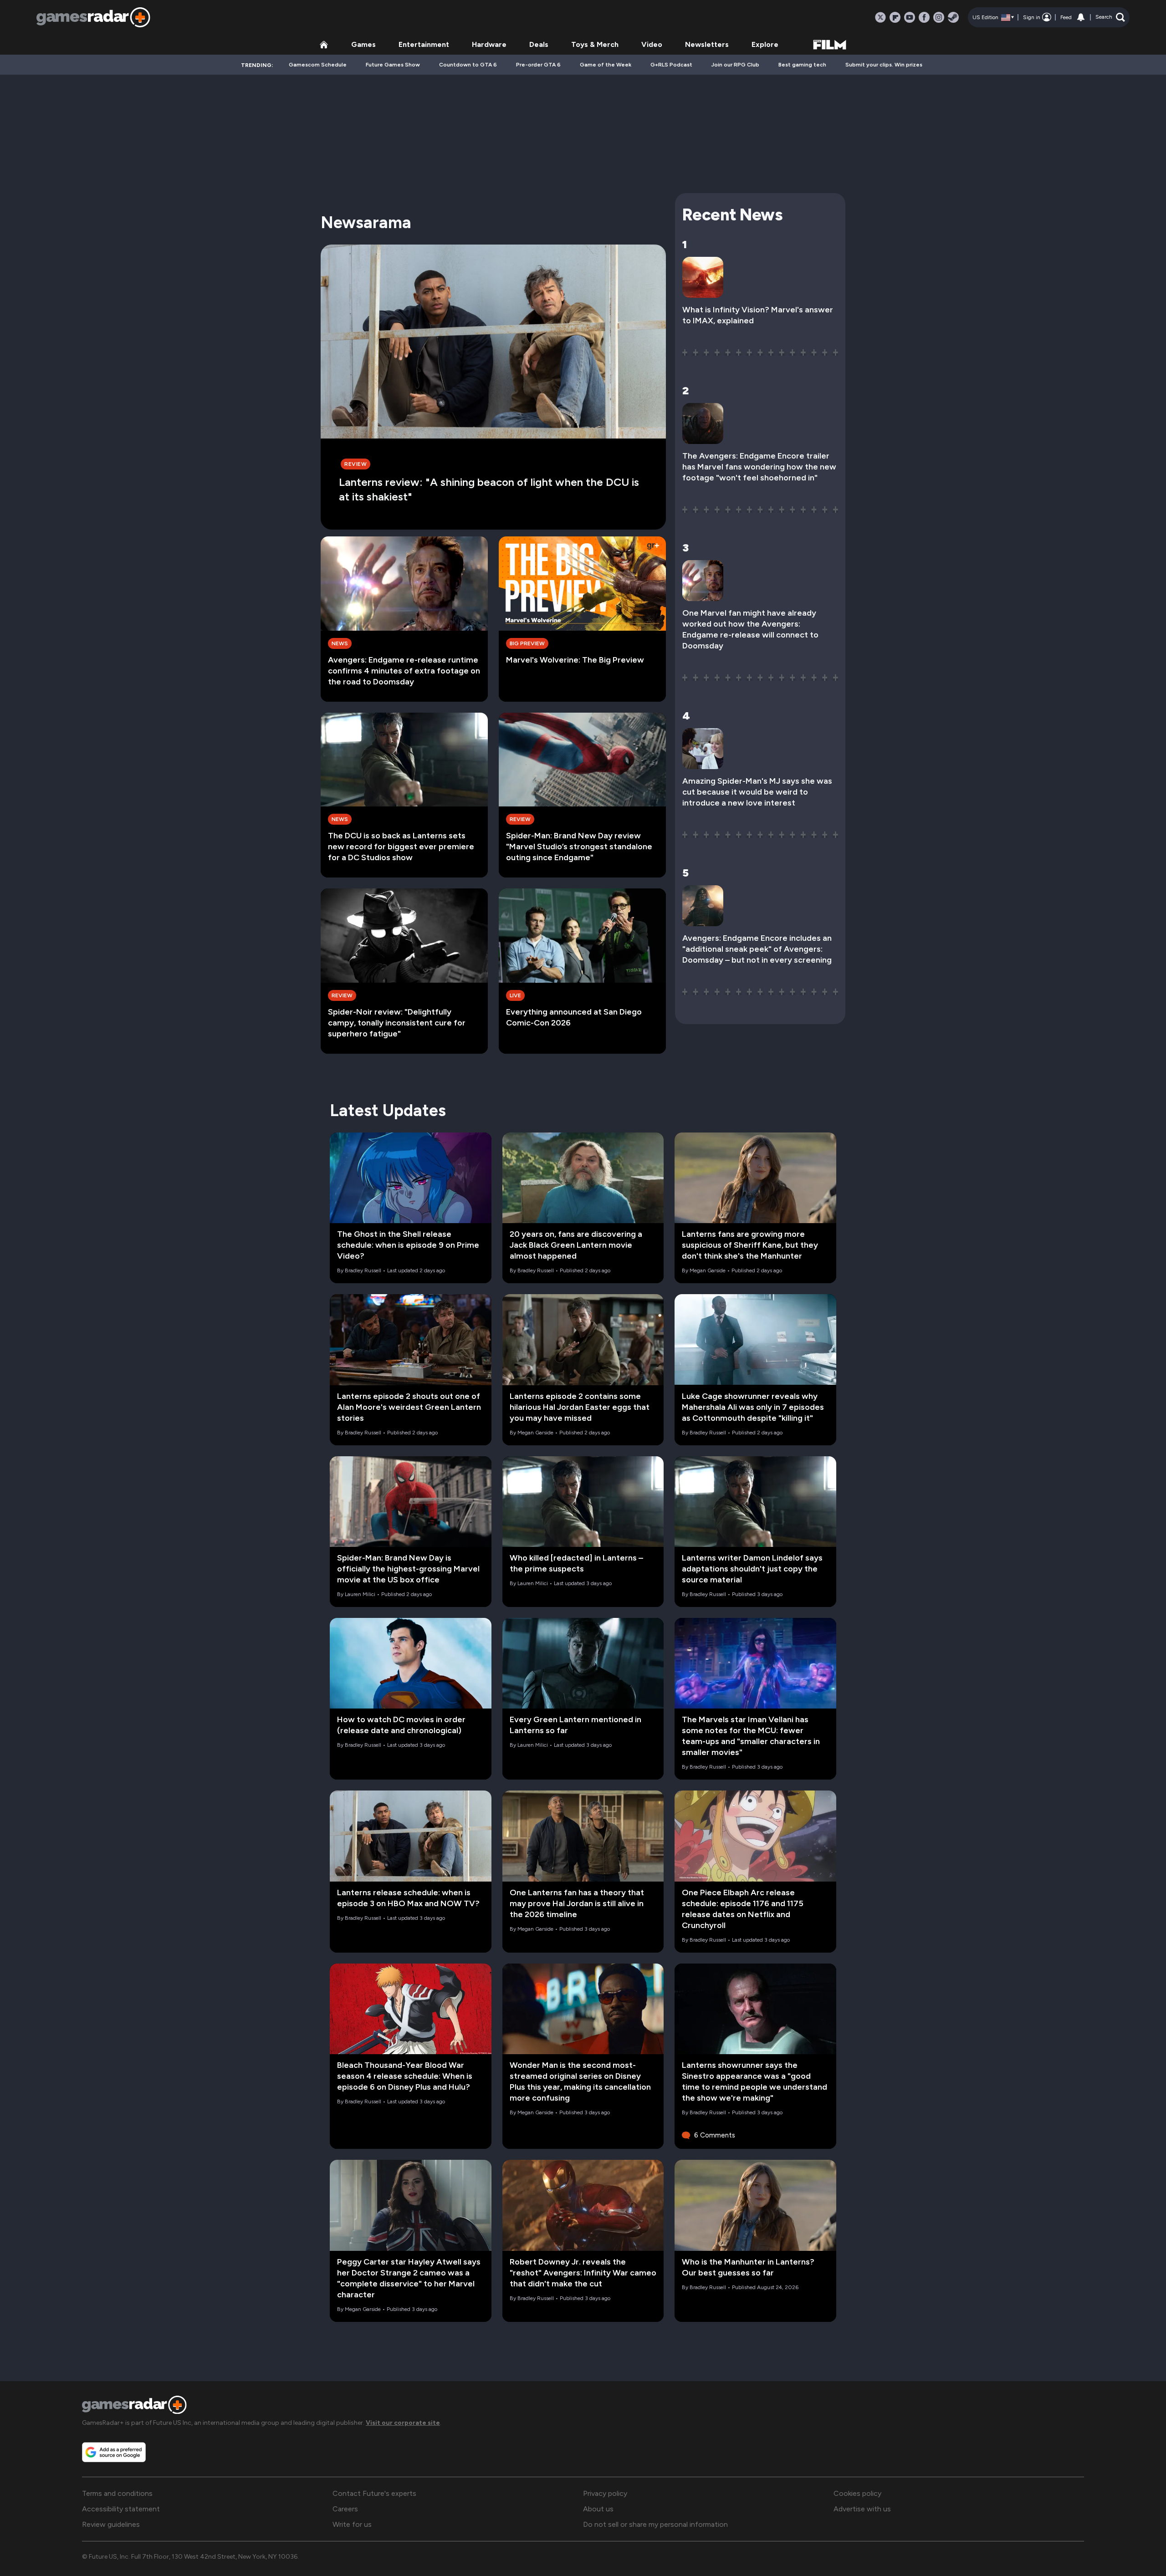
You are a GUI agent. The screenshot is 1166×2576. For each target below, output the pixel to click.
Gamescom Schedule (318, 65)
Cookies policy (857, 2493)
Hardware (489, 44)
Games (363, 44)
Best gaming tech (802, 65)
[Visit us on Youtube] (910, 17)
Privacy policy (605, 2493)
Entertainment (424, 44)
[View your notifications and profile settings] (1081, 17)
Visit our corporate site (403, 2423)
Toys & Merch (595, 44)
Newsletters (707, 44)
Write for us (352, 2524)
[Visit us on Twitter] (880, 17)
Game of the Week (606, 65)
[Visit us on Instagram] (939, 17)
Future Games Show (393, 65)
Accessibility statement (121, 2509)
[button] (1110, 17)
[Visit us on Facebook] (924, 17)
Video (652, 44)
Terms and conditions (117, 2493)
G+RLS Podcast (671, 65)
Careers (345, 2509)
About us (598, 2509)
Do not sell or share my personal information (655, 2524)
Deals (539, 44)
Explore (765, 44)
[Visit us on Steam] (953, 17)
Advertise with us (862, 2509)
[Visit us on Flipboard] (895, 17)
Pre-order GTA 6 (538, 65)
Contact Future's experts (374, 2493)
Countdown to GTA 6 (468, 65)
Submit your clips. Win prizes (884, 65)
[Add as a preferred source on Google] (114, 2452)
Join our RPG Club (735, 65)
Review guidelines (111, 2524)
